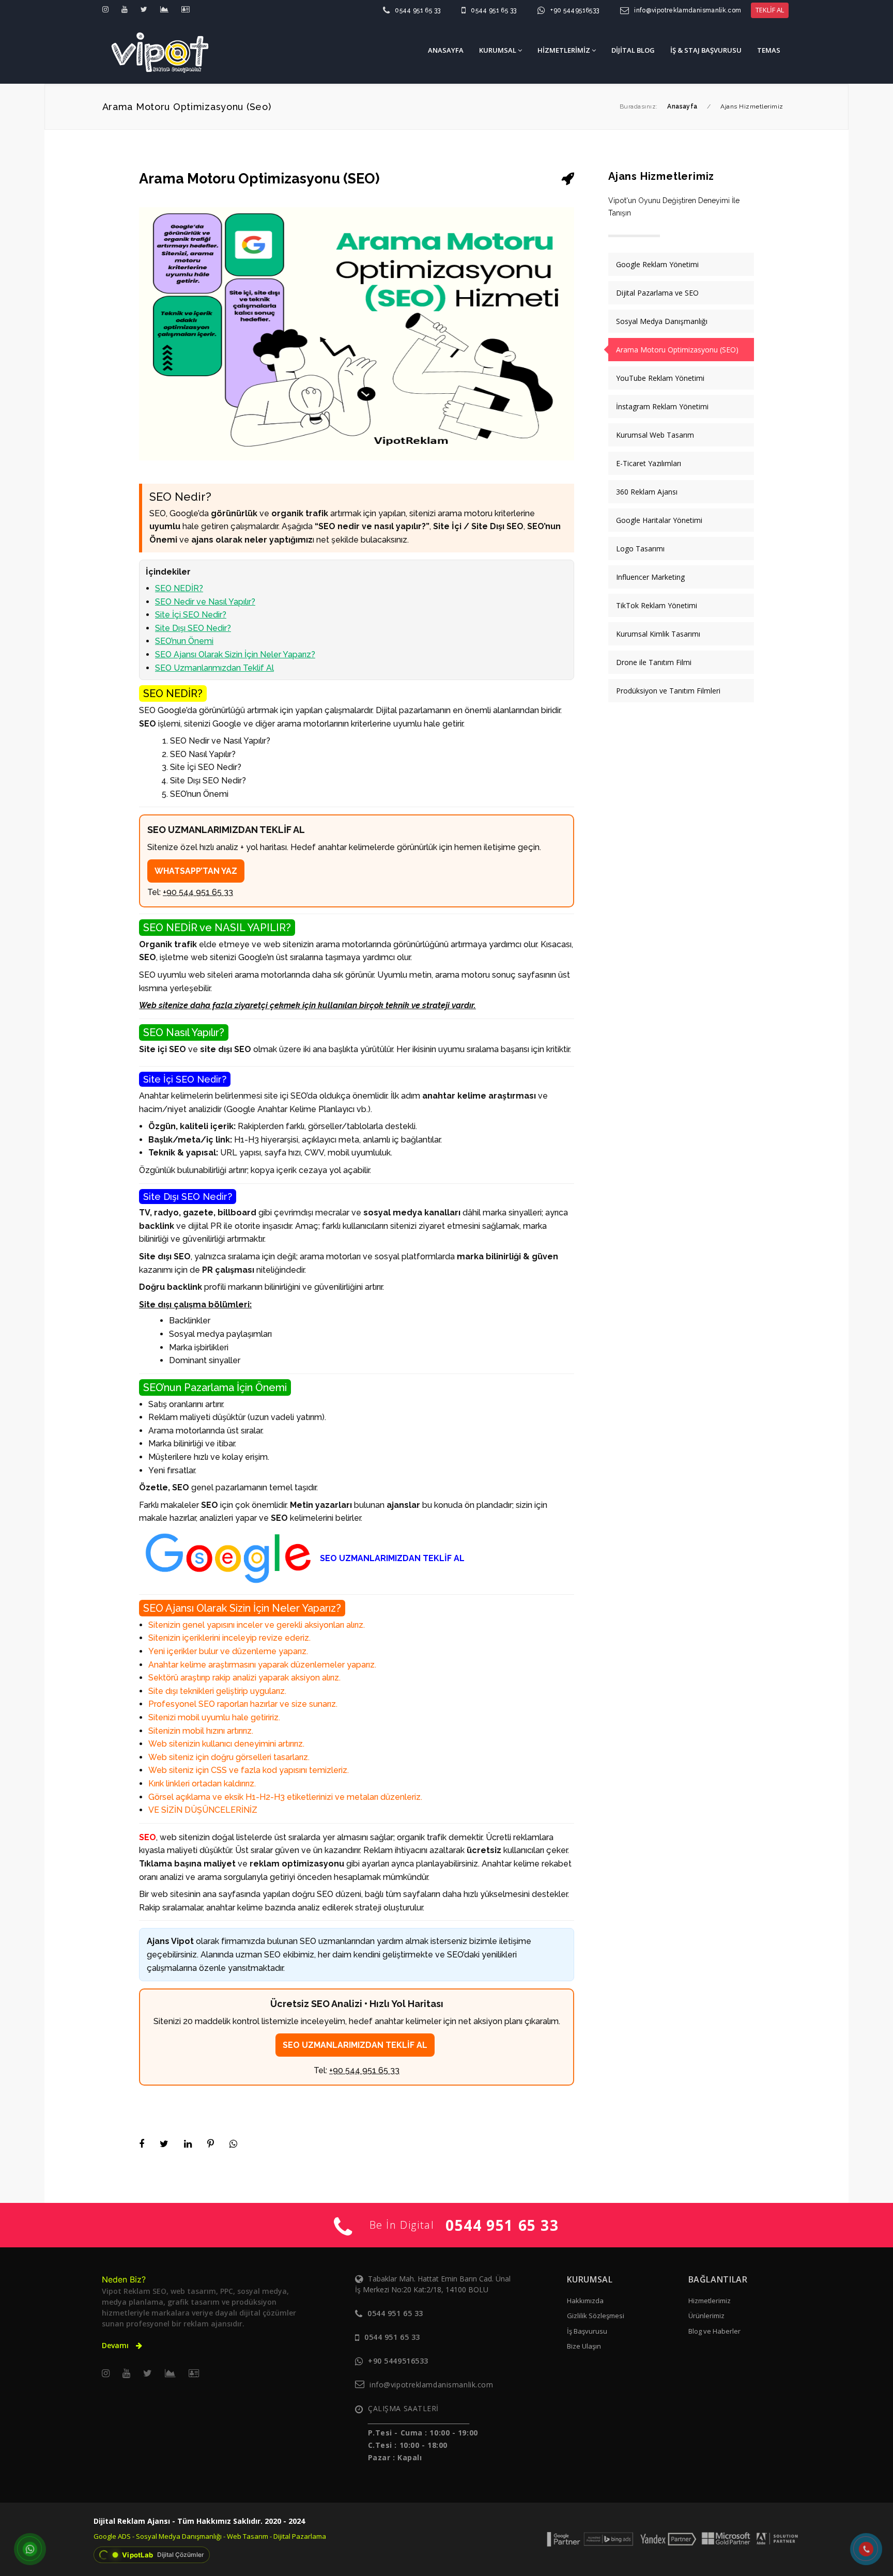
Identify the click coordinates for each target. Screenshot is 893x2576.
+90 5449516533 (575, 10)
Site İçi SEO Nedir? (191, 615)
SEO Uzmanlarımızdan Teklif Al (214, 668)
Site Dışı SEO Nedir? (193, 628)
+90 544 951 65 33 (198, 892)
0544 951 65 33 (418, 10)
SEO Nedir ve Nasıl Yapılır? (205, 602)
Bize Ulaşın (584, 2346)
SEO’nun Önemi (184, 641)
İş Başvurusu (587, 2331)
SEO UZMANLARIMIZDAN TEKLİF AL (355, 2045)
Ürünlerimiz (706, 2316)
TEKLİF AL (770, 10)
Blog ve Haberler (714, 2331)
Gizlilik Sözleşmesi (596, 2316)
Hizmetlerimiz (710, 2301)
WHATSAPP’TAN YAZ (196, 871)
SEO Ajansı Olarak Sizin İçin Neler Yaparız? (235, 654)
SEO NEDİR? (179, 588)
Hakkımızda (585, 2301)
